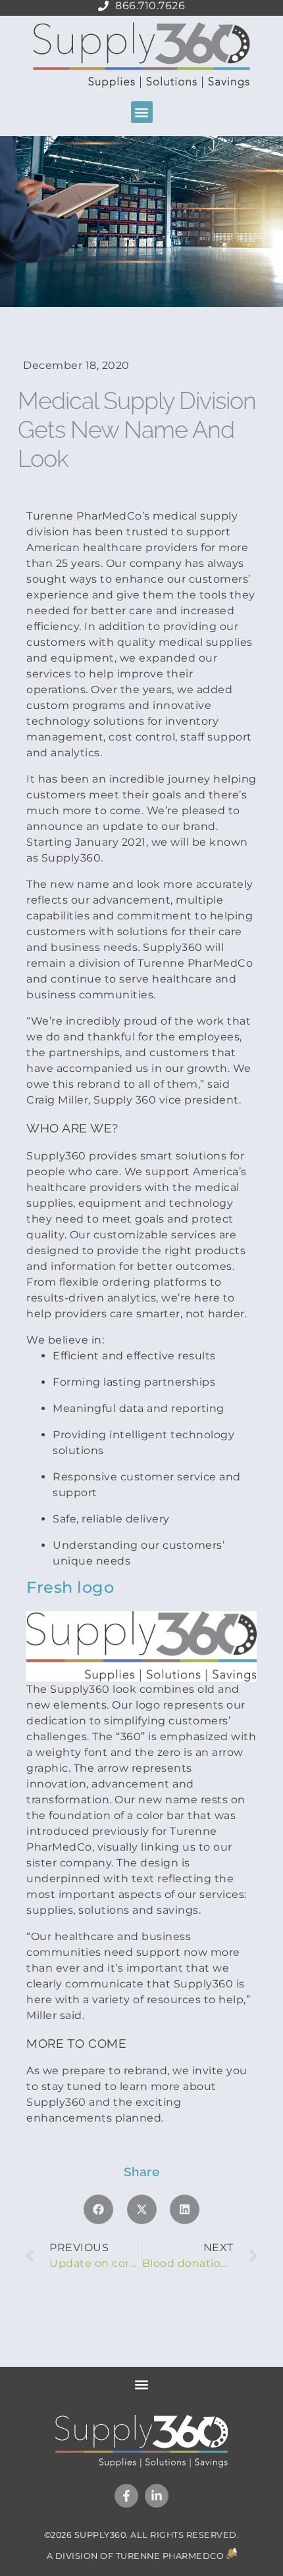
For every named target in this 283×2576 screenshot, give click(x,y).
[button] (142, 112)
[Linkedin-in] (157, 2496)
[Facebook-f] (126, 2496)
